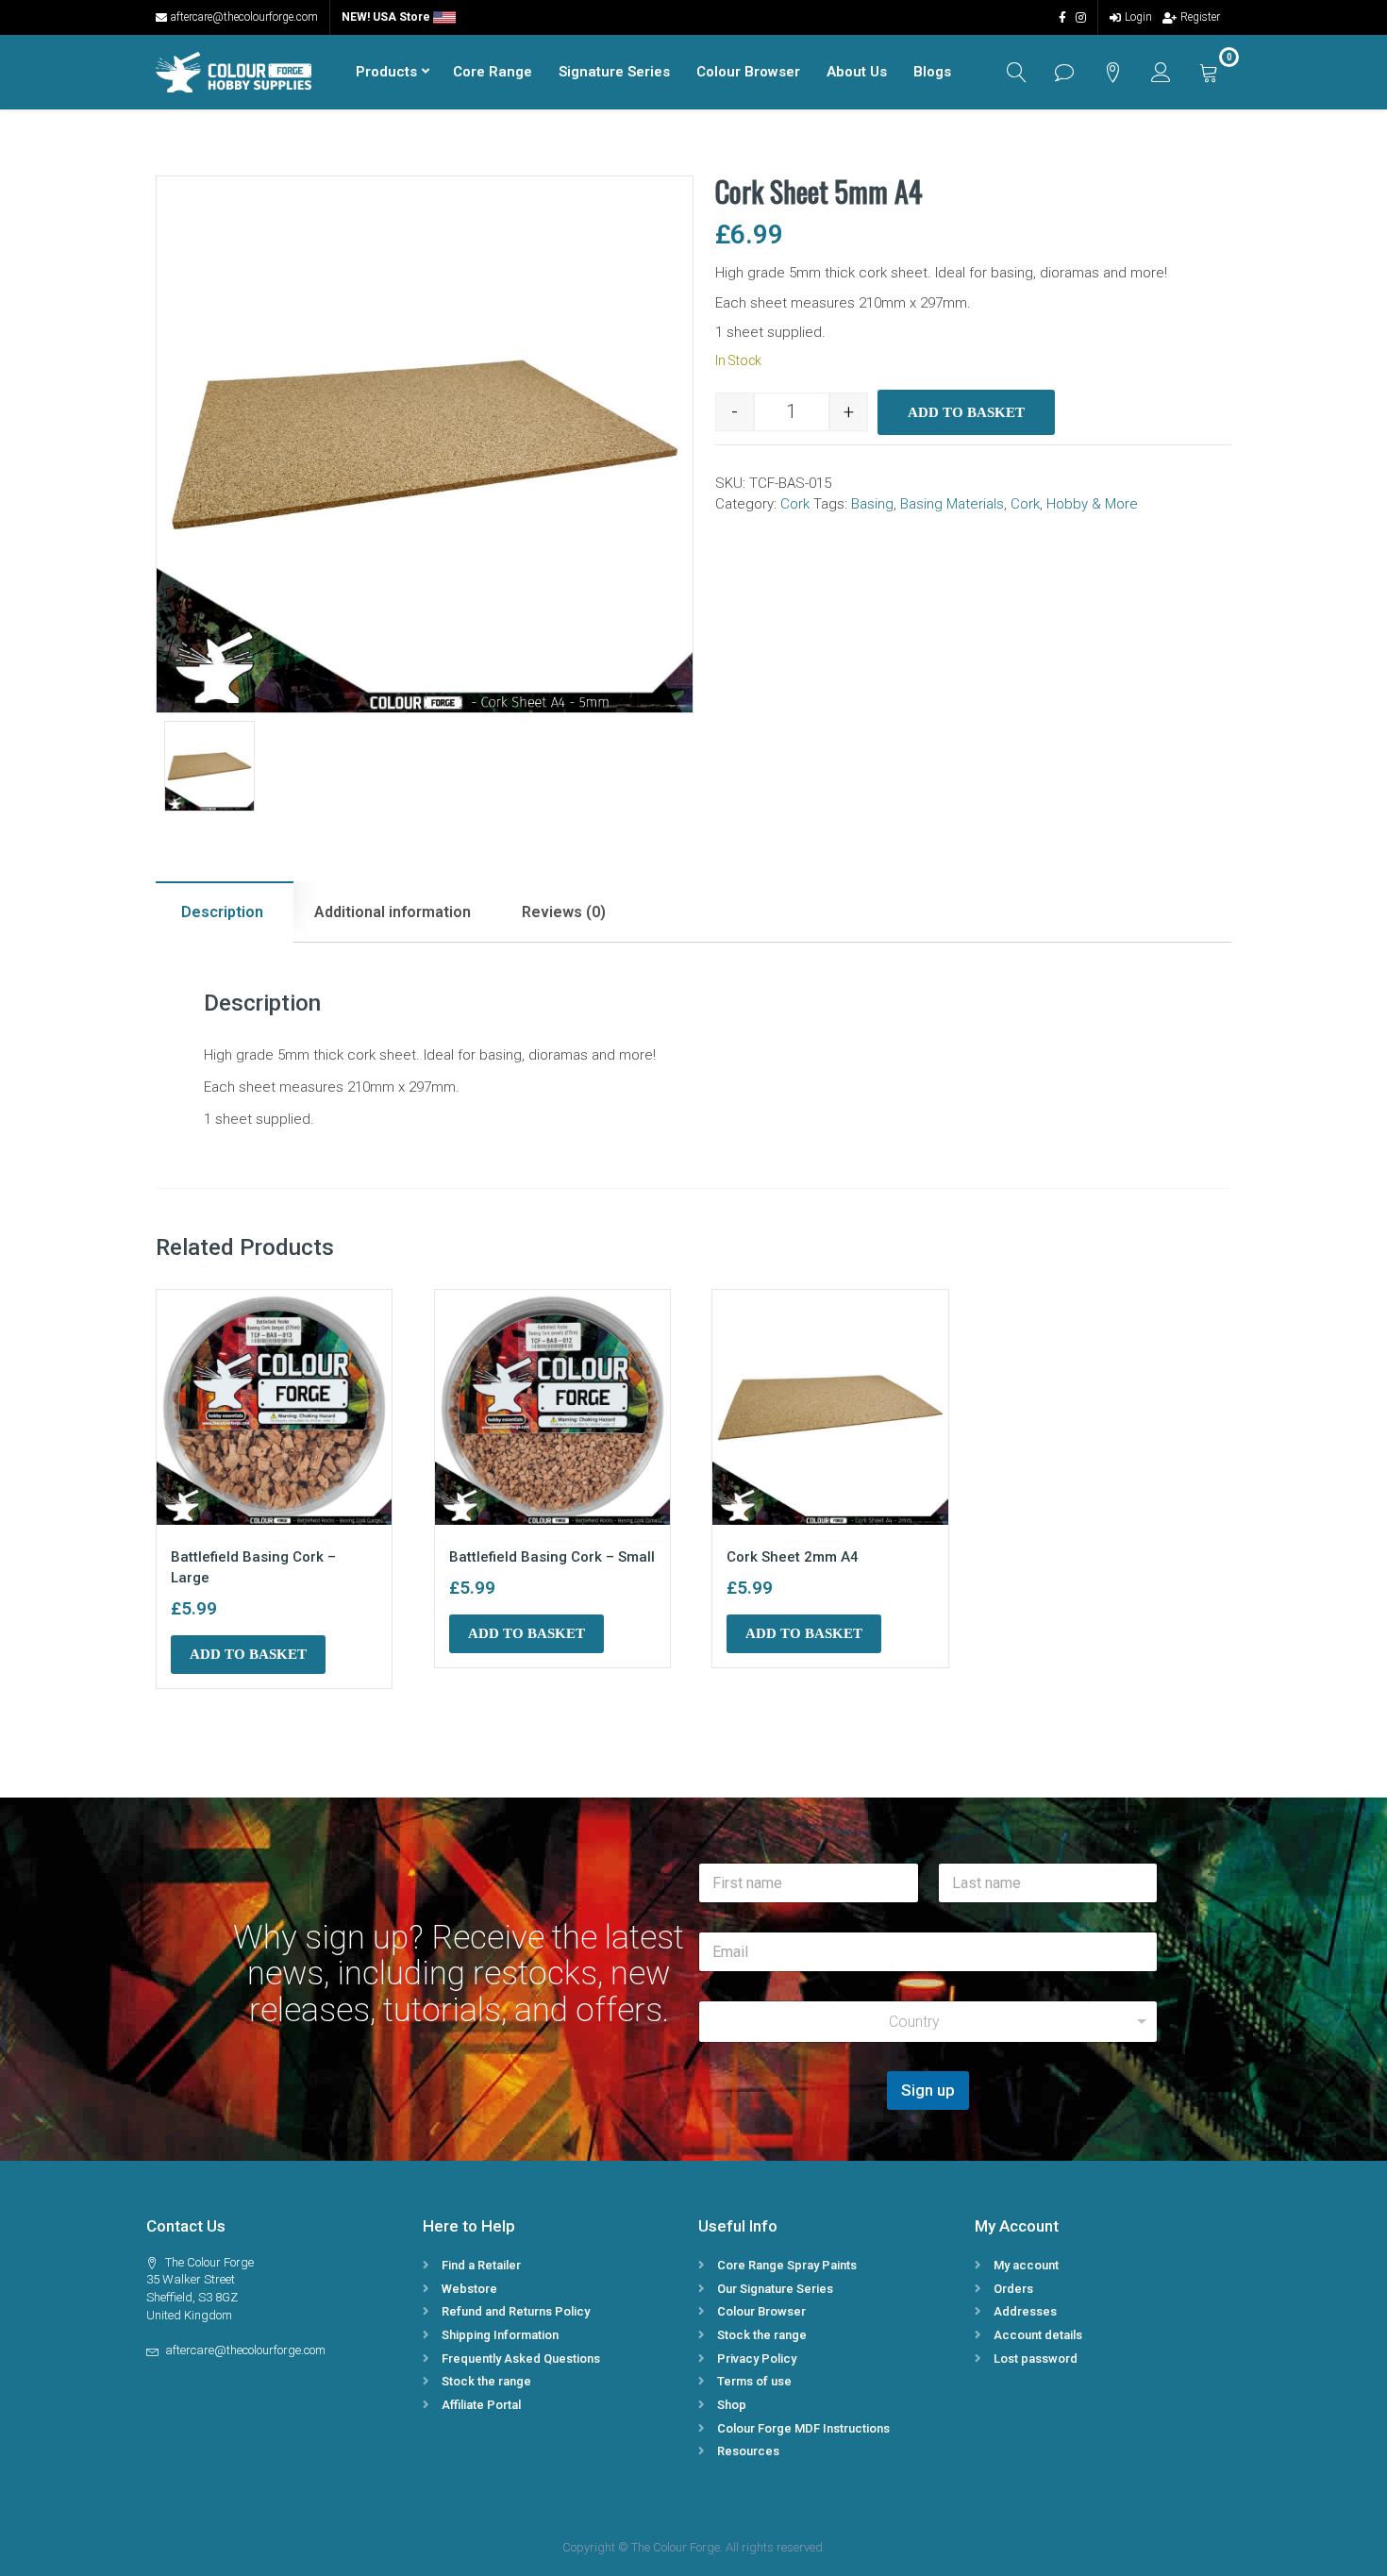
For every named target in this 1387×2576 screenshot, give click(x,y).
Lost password (1036, 2359)
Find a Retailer (481, 2265)
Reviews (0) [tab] (564, 912)
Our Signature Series (775, 2289)
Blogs (932, 72)
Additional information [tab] (393, 912)
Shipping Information (500, 2335)
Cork (795, 504)
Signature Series (614, 72)
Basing (872, 504)
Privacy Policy (757, 2359)
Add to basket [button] (248, 1654)
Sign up (928, 2090)
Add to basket (966, 412)
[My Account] (1161, 72)
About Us (857, 72)
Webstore (469, 2289)
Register (1200, 17)
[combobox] (928, 2022)
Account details (1038, 2335)
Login (1138, 17)
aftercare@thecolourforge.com (244, 17)
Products (386, 72)
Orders (1013, 2289)
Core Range (493, 72)
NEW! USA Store (387, 17)
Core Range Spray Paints (787, 2265)
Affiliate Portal (481, 2405)
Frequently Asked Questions (521, 2359)
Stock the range (486, 2381)
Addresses (1025, 2311)
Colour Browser (748, 72)
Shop (732, 2405)
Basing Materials (952, 504)
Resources (748, 2451)
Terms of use (754, 2381)
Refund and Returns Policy (516, 2311)
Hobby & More (1092, 504)
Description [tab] (222, 912)
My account (1026, 2265)
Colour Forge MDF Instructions (803, 2428)
